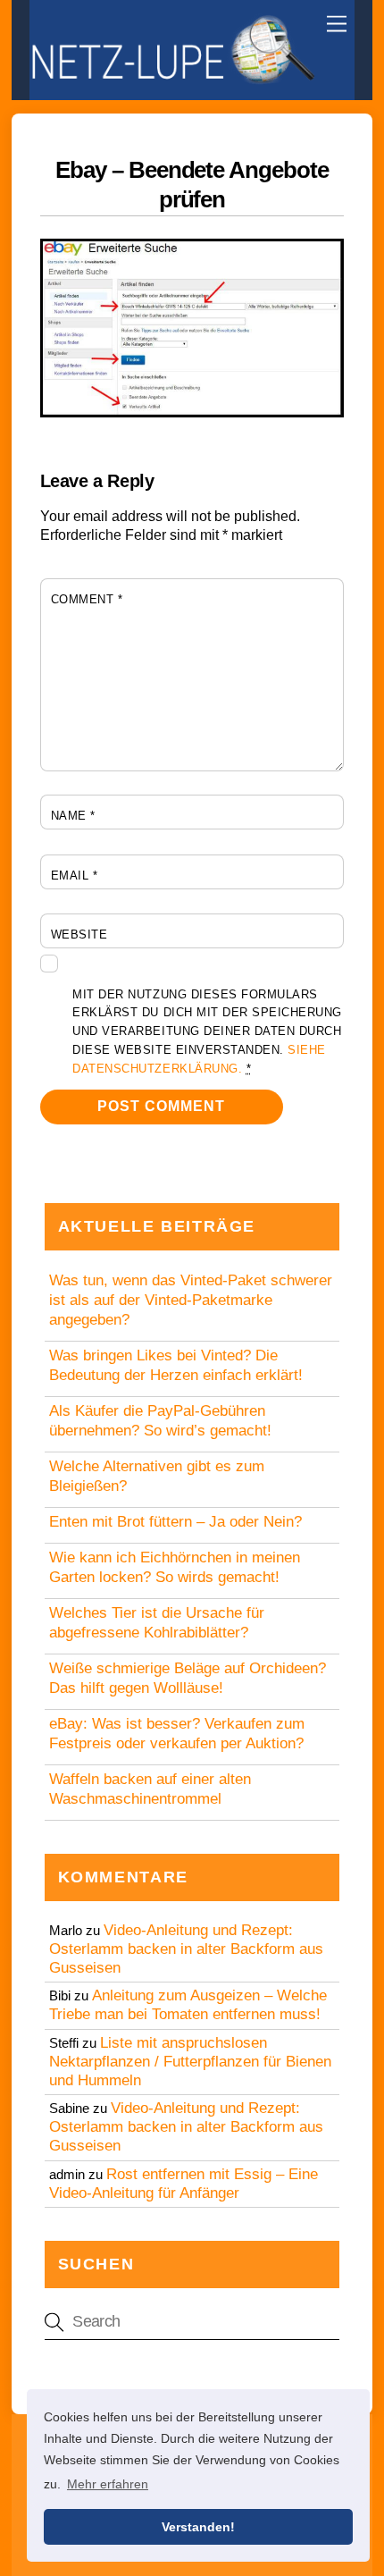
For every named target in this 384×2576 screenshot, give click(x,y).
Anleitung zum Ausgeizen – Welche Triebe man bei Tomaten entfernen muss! (188, 2005)
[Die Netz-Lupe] (172, 77)
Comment (87, 599)
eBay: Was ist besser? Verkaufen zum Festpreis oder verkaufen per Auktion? (177, 1734)
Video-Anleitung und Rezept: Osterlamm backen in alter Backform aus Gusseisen (186, 1949)
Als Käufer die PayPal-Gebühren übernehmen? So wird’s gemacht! (160, 1421)
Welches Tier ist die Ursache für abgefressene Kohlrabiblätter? (157, 1623)
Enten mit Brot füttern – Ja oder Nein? (175, 1522)
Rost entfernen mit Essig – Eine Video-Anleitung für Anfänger (184, 2184)
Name (73, 816)
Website (79, 934)
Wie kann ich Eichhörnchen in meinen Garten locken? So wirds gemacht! (175, 1567)
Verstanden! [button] (198, 2527)
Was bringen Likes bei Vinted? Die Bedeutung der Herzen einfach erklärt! (176, 1365)
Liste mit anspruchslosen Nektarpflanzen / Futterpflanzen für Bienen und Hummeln (190, 2062)
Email (75, 876)
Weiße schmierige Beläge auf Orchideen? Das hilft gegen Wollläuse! (188, 1678)
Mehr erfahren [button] (108, 2484)
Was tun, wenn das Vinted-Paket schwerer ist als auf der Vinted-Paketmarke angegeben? (191, 1300)
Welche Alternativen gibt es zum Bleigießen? (157, 1476)
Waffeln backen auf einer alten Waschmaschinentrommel (150, 1789)
